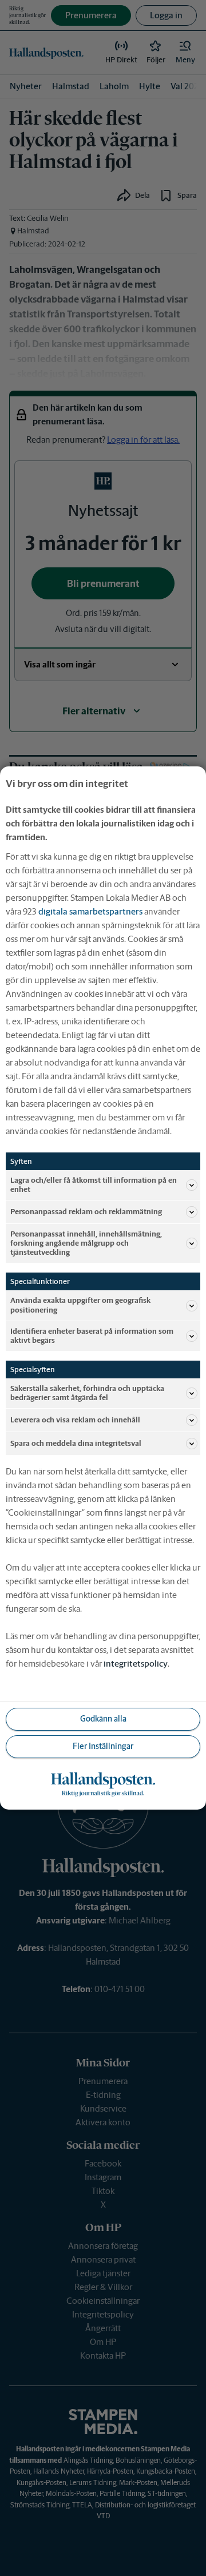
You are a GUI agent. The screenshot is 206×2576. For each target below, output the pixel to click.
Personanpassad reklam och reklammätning (86, 1212)
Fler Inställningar (103, 1746)
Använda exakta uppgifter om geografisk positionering (80, 1305)
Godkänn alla (103, 1719)
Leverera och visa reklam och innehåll (75, 1420)
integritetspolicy (136, 1663)
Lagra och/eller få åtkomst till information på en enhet (94, 1185)
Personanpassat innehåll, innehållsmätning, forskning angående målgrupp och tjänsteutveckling (86, 1243)
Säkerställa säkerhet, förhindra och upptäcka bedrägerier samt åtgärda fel (87, 1393)
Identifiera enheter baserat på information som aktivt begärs (92, 1336)
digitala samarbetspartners (90, 911)
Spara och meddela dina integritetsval (76, 1443)
